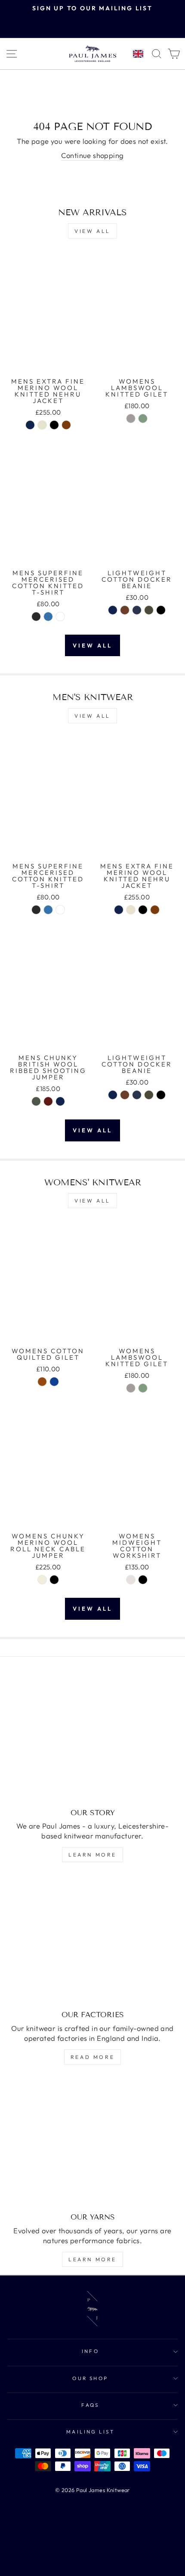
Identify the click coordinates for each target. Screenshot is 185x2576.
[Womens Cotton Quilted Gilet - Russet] (42, 1382)
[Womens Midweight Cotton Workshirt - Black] (143, 1580)
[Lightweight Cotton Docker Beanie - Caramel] (125, 610)
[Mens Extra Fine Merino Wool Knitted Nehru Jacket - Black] (54, 425)
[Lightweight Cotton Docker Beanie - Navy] (113, 610)
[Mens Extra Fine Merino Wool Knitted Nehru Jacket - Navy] (30, 425)
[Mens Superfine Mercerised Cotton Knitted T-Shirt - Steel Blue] (48, 617)
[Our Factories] (92, 1940)
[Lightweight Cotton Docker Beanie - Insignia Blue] (137, 610)
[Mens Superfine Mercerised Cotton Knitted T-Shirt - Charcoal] (36, 617)
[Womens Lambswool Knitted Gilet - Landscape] (143, 418)
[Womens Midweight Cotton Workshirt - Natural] (131, 1580)
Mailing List (91, 2432)
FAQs (90, 2405)
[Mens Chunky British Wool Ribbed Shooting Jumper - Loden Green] (36, 1101)
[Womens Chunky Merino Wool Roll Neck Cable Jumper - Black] (54, 1580)
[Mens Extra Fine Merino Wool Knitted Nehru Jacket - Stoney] (42, 425)
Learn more (92, 1855)
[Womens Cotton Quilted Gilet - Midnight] (54, 1382)
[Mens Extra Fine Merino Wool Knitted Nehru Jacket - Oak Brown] (66, 425)
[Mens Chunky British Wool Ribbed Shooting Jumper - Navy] (60, 1101)
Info (91, 2351)
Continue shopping (92, 155)
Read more (92, 2057)
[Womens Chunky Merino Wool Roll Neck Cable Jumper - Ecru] (42, 1580)
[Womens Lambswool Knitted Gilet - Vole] (131, 418)
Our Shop (90, 2378)
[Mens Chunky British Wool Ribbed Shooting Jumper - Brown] (48, 1101)
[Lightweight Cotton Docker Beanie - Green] (149, 610)
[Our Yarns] (92, 2142)
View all (92, 231)
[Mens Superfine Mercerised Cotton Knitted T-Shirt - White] (60, 617)
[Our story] (92, 1738)
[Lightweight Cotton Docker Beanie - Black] (161, 610)
